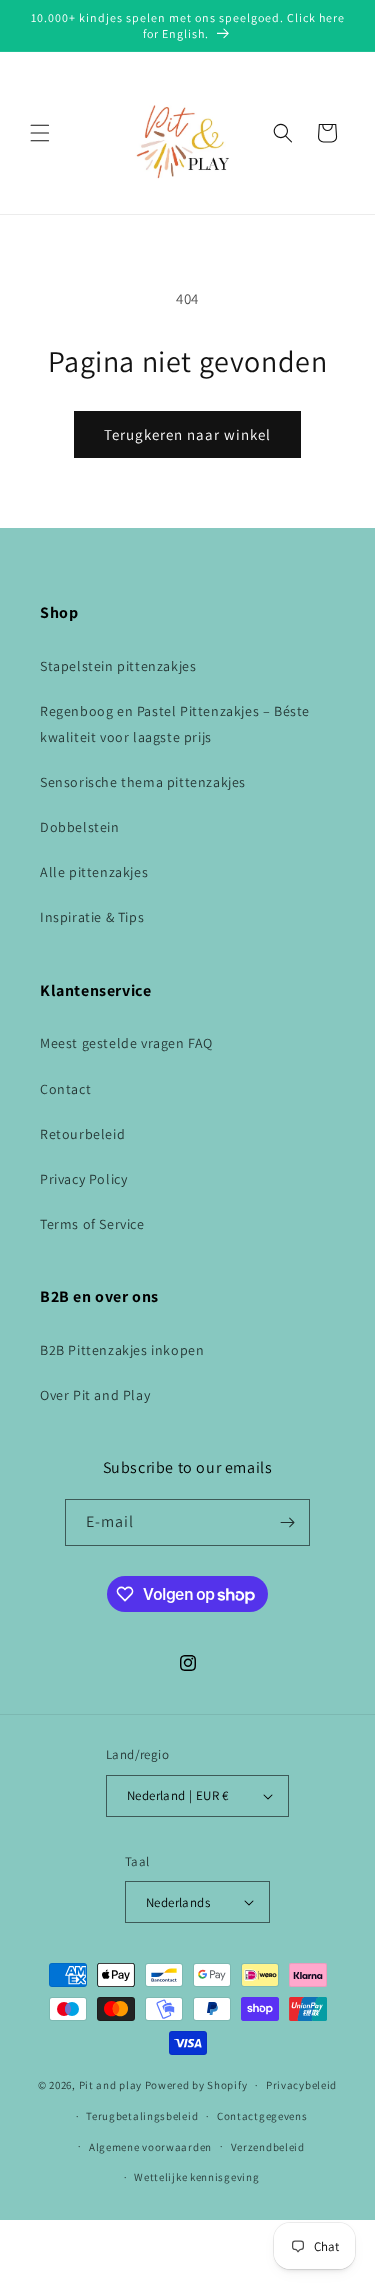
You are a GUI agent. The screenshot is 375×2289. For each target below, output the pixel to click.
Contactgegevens (262, 2116)
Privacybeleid (301, 2085)
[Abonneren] (287, 1522)
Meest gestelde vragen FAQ (126, 1043)
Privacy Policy (83, 1179)
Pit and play (110, 2085)
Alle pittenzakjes (94, 872)
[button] (40, 133)
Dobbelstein (80, 827)
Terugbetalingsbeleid (142, 2116)
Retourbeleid (82, 1134)
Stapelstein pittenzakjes (118, 666)
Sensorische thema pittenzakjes (143, 782)
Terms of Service (92, 1224)
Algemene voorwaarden (150, 2147)
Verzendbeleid (268, 2147)
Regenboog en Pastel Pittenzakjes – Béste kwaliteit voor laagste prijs (175, 723)
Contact (65, 1089)
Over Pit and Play (95, 1395)
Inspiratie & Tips (92, 917)
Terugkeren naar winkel (187, 434)
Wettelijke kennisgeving (196, 2177)
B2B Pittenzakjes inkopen (122, 1350)
